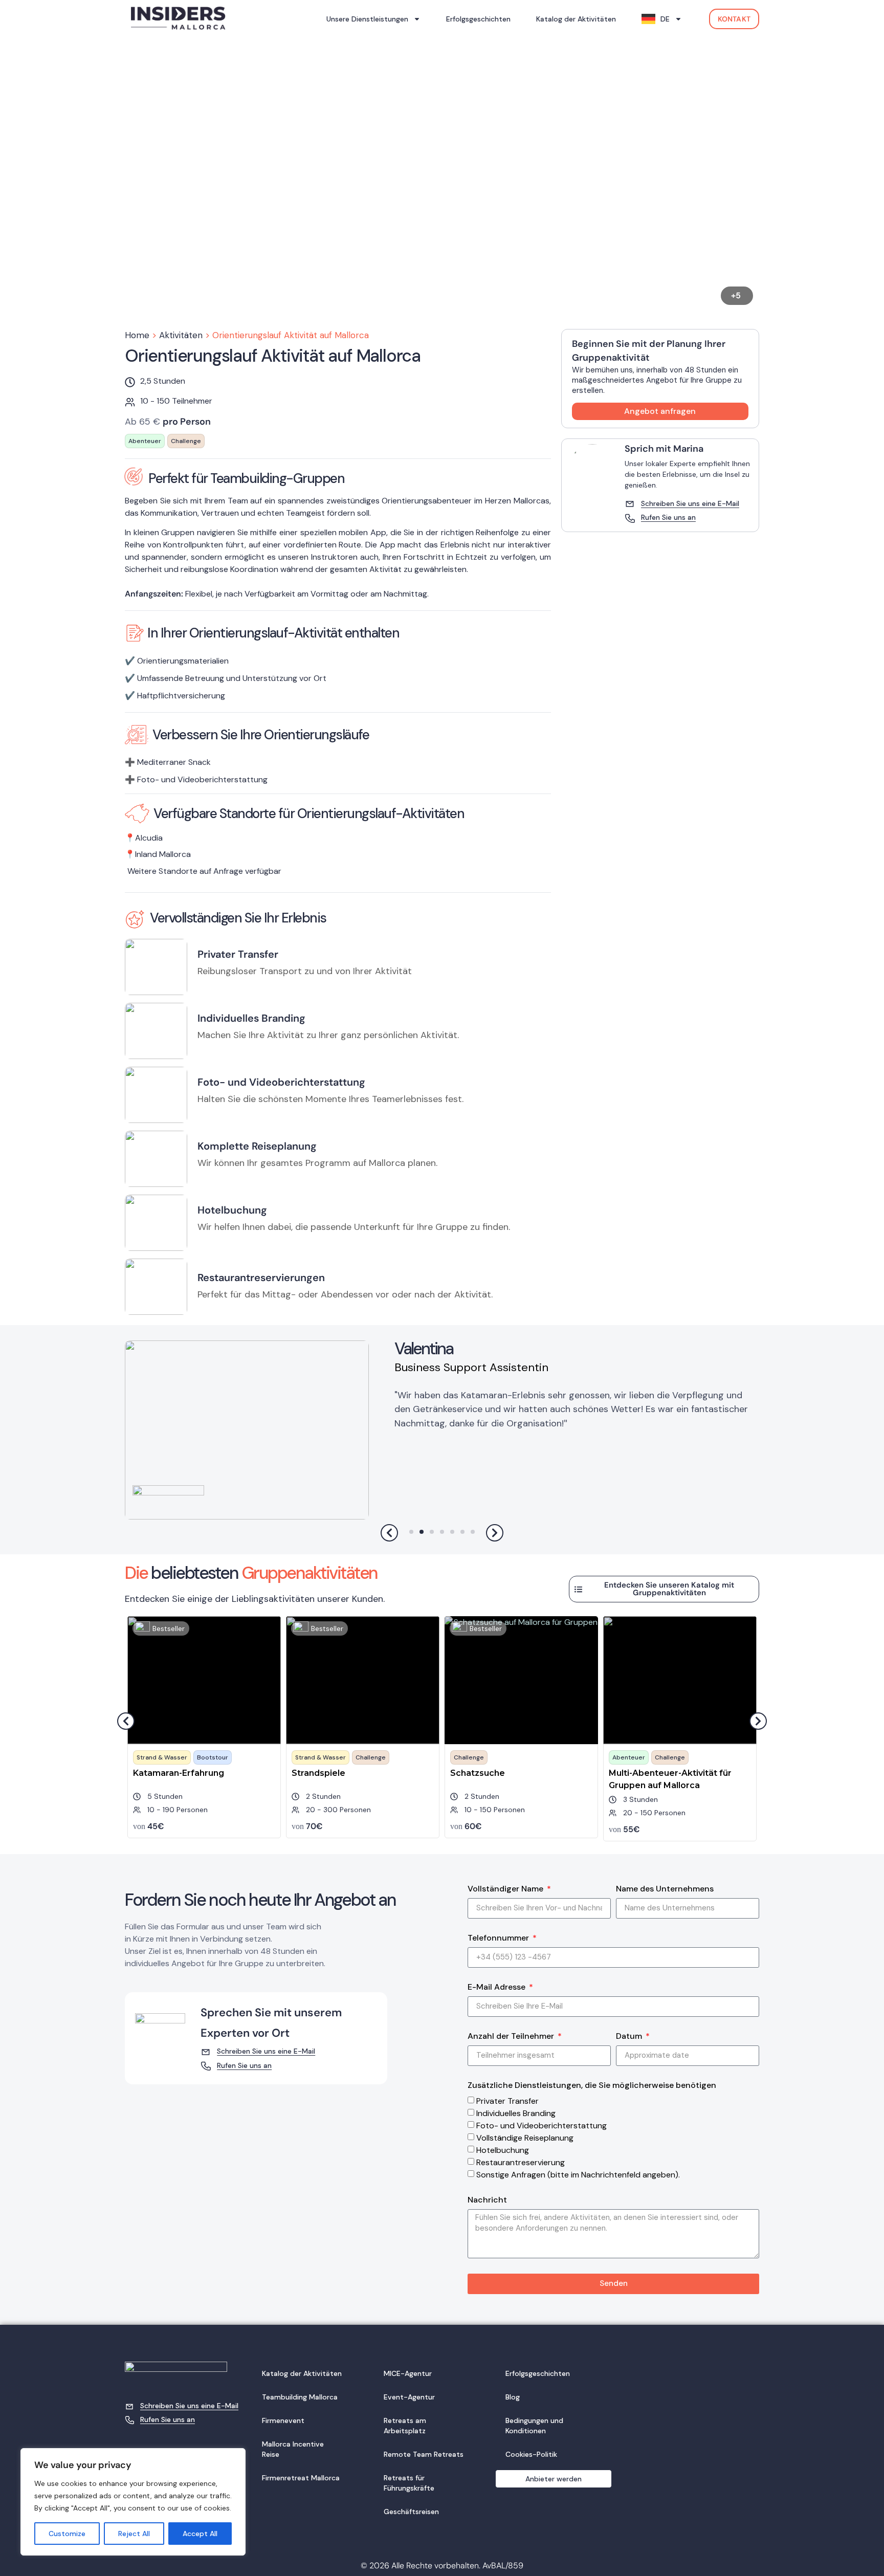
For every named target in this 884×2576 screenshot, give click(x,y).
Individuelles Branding (516, 2113)
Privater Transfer (507, 2101)
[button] (282, 181)
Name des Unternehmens (665, 1889)
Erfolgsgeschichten (478, 19)
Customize (67, 2534)
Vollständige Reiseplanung (525, 2138)
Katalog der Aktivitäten (576, 19)
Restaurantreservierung (521, 2162)
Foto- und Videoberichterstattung (542, 2126)
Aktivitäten (181, 335)
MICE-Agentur (408, 2373)
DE (665, 19)
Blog (513, 2397)
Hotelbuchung (503, 2150)
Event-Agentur (409, 2397)
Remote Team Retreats (424, 2454)
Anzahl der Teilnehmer (512, 2037)
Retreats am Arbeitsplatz (405, 2426)
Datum (630, 2037)
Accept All (200, 2534)
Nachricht (487, 2200)
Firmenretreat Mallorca (301, 2478)
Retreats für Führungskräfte (409, 2483)
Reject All (134, 2534)
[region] (133, 2502)
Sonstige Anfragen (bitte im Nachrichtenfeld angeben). (578, 2175)
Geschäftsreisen (411, 2512)
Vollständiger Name (506, 1889)
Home (137, 335)
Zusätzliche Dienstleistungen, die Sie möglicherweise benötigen (592, 2086)
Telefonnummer (499, 1939)
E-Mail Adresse (498, 1988)
